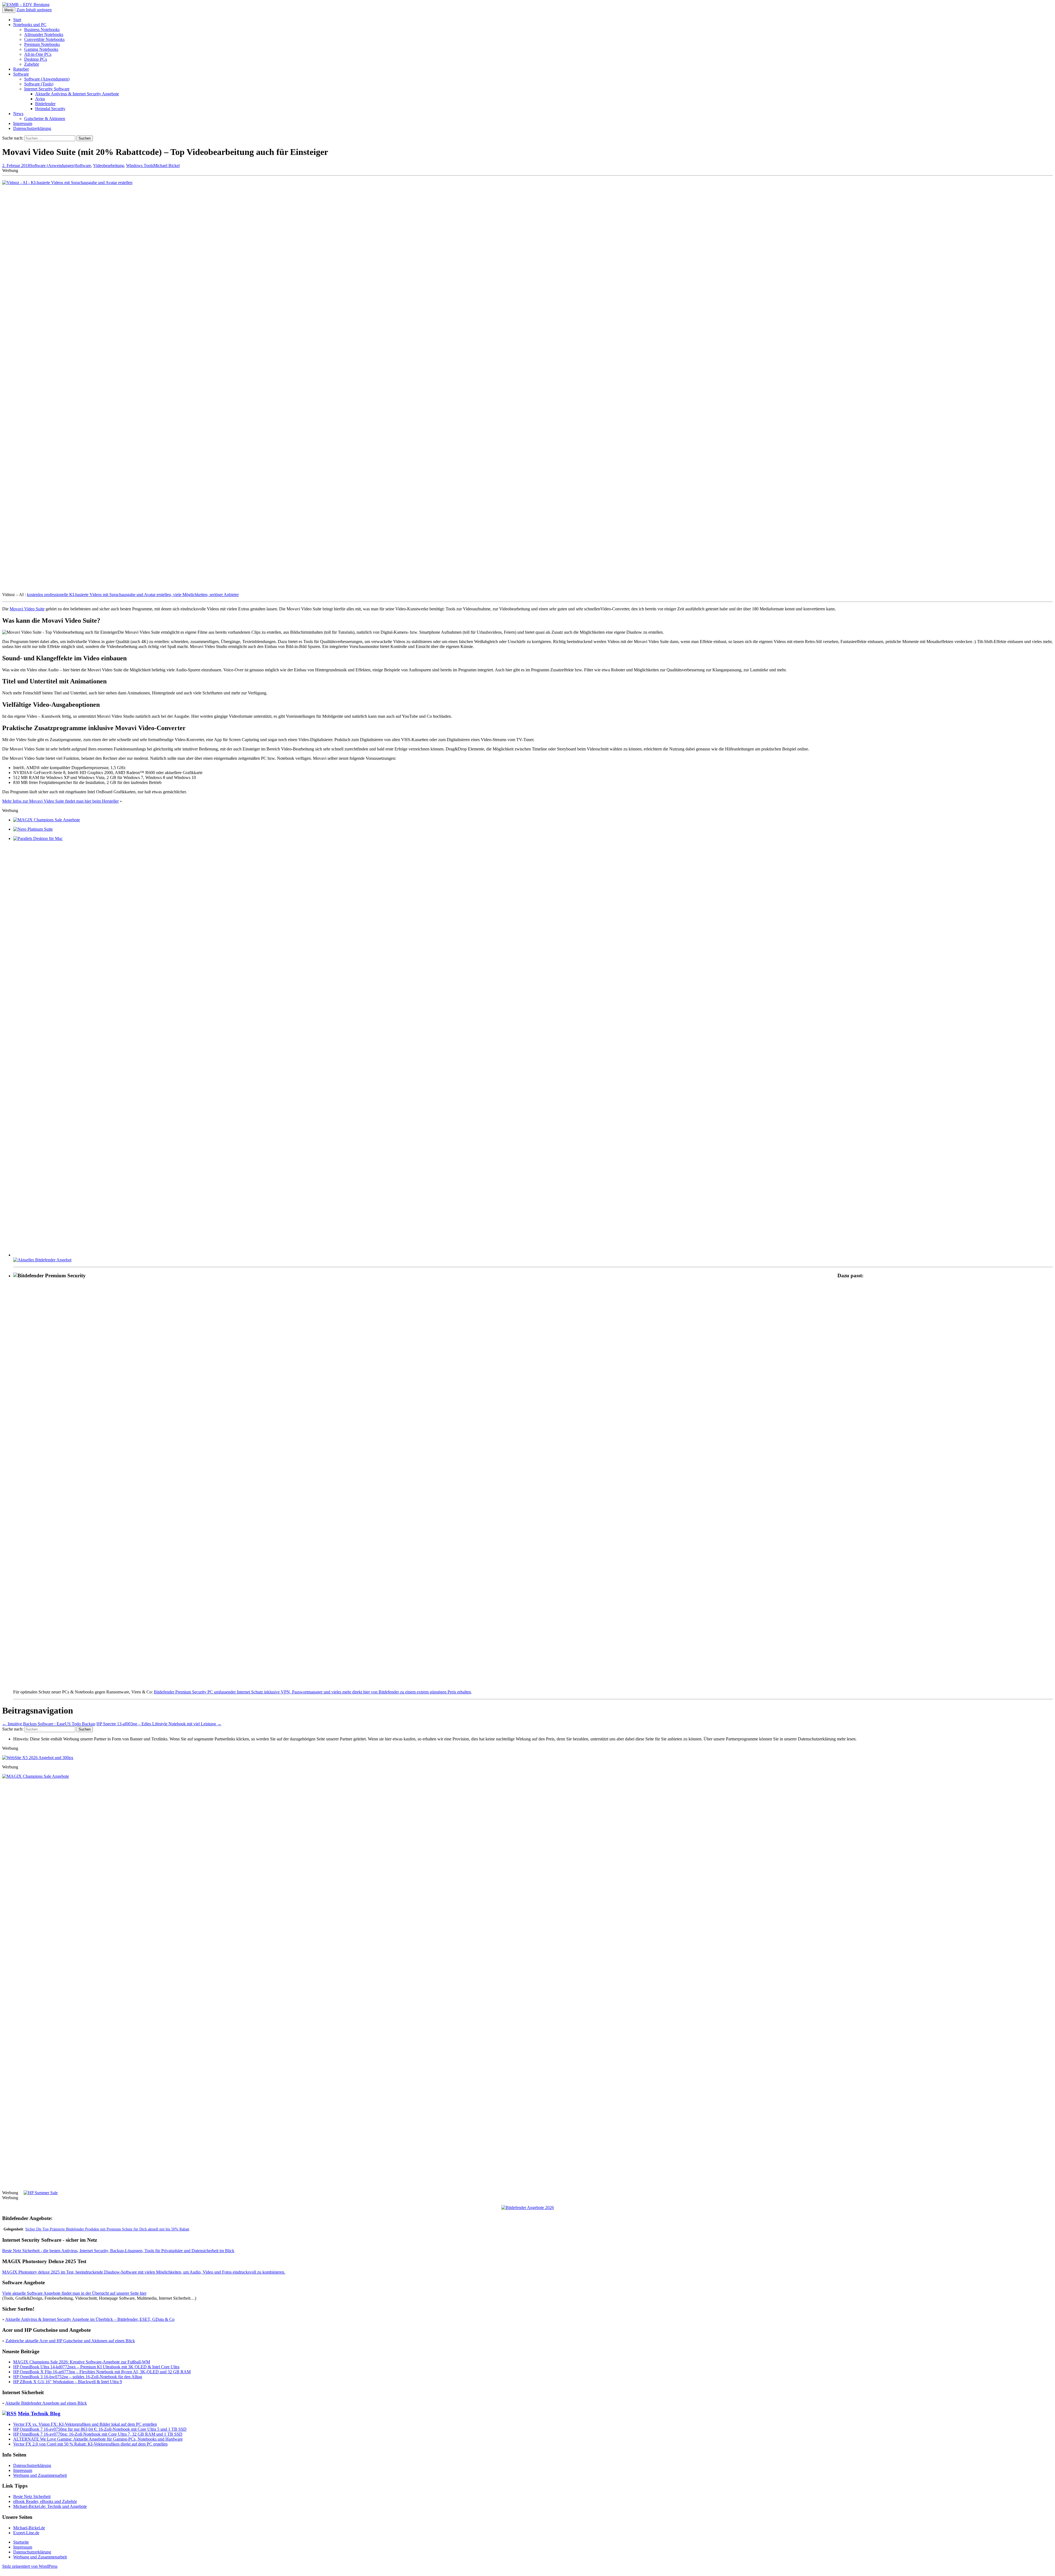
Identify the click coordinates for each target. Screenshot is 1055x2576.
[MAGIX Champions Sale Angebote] (47, 820)
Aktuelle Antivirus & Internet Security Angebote (77, 94)
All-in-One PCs (38, 54)
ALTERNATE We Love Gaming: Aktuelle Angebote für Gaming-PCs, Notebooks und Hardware (98, 2439)
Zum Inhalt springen (34, 10)
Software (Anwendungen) (47, 79)
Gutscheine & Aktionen (45, 119)
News (18, 114)
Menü (9, 10)
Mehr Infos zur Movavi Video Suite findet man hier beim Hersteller (60, 801)
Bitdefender (45, 104)
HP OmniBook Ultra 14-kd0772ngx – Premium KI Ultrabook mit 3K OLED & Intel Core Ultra (96, 2367)
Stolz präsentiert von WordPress (30, 2566)
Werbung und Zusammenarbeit (40, 2475)
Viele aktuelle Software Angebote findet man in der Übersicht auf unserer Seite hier (74, 2293)
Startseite (21, 2542)
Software (21, 74)
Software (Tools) (39, 84)
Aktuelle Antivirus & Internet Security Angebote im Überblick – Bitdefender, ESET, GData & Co (90, 2319)
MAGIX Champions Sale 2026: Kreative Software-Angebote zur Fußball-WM (82, 2362)
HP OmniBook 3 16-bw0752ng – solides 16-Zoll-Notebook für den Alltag (78, 2377)
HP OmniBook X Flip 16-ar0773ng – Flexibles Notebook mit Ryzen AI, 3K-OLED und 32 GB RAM (102, 2372)
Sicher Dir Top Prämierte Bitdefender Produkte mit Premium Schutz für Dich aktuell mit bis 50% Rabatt (107, 2229)
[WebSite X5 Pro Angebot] (38, 1758)
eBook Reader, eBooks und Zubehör (45, 2501)
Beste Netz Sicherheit (32, 2496)
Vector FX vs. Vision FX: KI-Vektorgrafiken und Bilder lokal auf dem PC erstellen (85, 2424)
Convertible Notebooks (44, 39)
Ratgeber (21, 69)
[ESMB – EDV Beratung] (26, 5)
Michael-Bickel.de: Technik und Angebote (50, 2506)
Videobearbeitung (109, 165)
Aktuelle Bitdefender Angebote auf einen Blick (46, 2403)
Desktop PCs (36, 59)
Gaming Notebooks (41, 49)
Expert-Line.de (26, 2533)
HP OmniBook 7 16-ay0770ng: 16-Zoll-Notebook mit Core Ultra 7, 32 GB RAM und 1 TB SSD (98, 2434)
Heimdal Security (50, 109)
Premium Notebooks (42, 44)
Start (17, 20)
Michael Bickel (166, 165)
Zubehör (32, 64)
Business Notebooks (42, 30)
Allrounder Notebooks (44, 34)
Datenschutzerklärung (32, 128)
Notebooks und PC (30, 25)
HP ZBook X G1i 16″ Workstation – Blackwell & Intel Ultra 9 (68, 2382)
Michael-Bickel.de (29, 2528)
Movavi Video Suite (27, 609)
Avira (40, 99)
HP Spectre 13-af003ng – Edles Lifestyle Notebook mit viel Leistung (159, 1724)
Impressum (23, 123)
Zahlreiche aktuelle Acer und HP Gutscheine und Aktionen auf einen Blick (70, 2341)
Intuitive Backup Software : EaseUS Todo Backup (49, 1724)
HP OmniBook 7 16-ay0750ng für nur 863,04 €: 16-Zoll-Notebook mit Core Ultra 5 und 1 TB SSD (100, 2429)
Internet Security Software (47, 89)
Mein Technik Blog (39, 2414)
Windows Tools (140, 165)
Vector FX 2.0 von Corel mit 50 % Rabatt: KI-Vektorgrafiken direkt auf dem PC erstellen (90, 2444)
